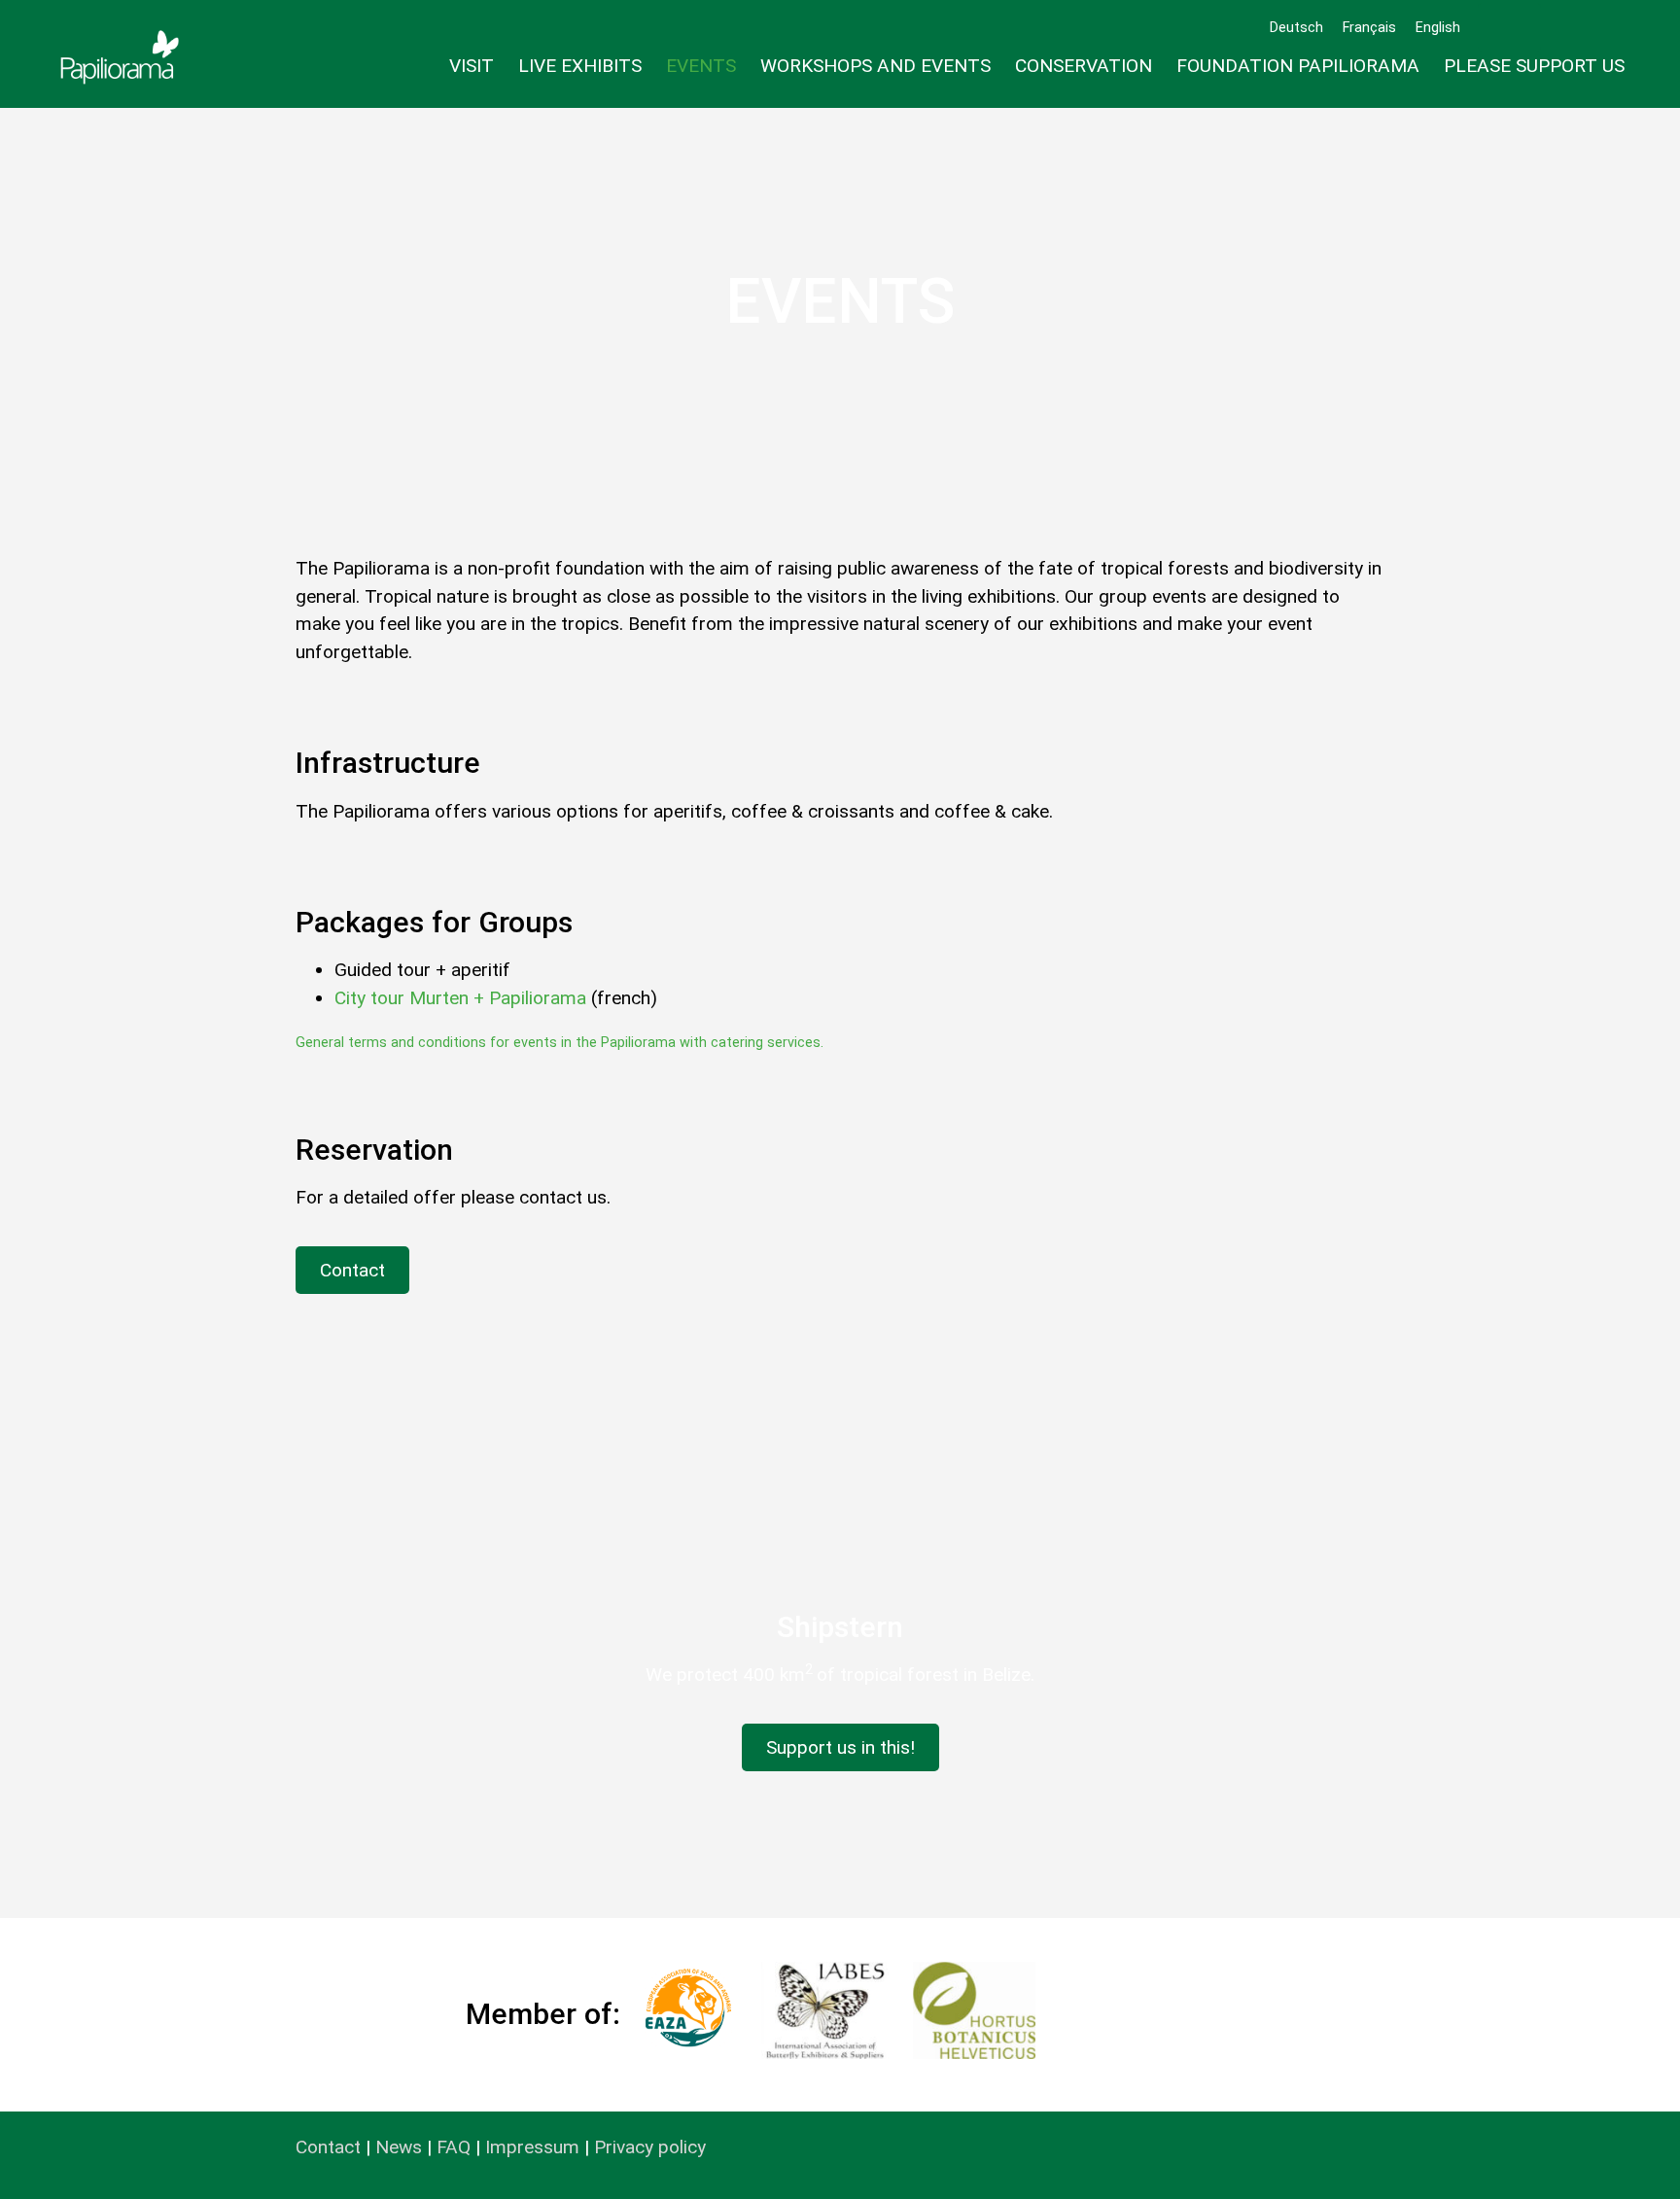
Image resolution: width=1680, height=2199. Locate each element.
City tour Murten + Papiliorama (460, 998)
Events (701, 66)
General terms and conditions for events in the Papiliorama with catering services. (560, 1043)
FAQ (454, 2147)
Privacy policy (650, 2147)
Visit (472, 66)
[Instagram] (1583, 27)
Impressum (532, 2147)
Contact (328, 2147)
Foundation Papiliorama (1298, 66)
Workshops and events (875, 66)
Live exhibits (580, 66)
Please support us (1534, 66)
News (399, 2147)
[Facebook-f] (1553, 27)
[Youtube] (1613, 27)
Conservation (1084, 66)
